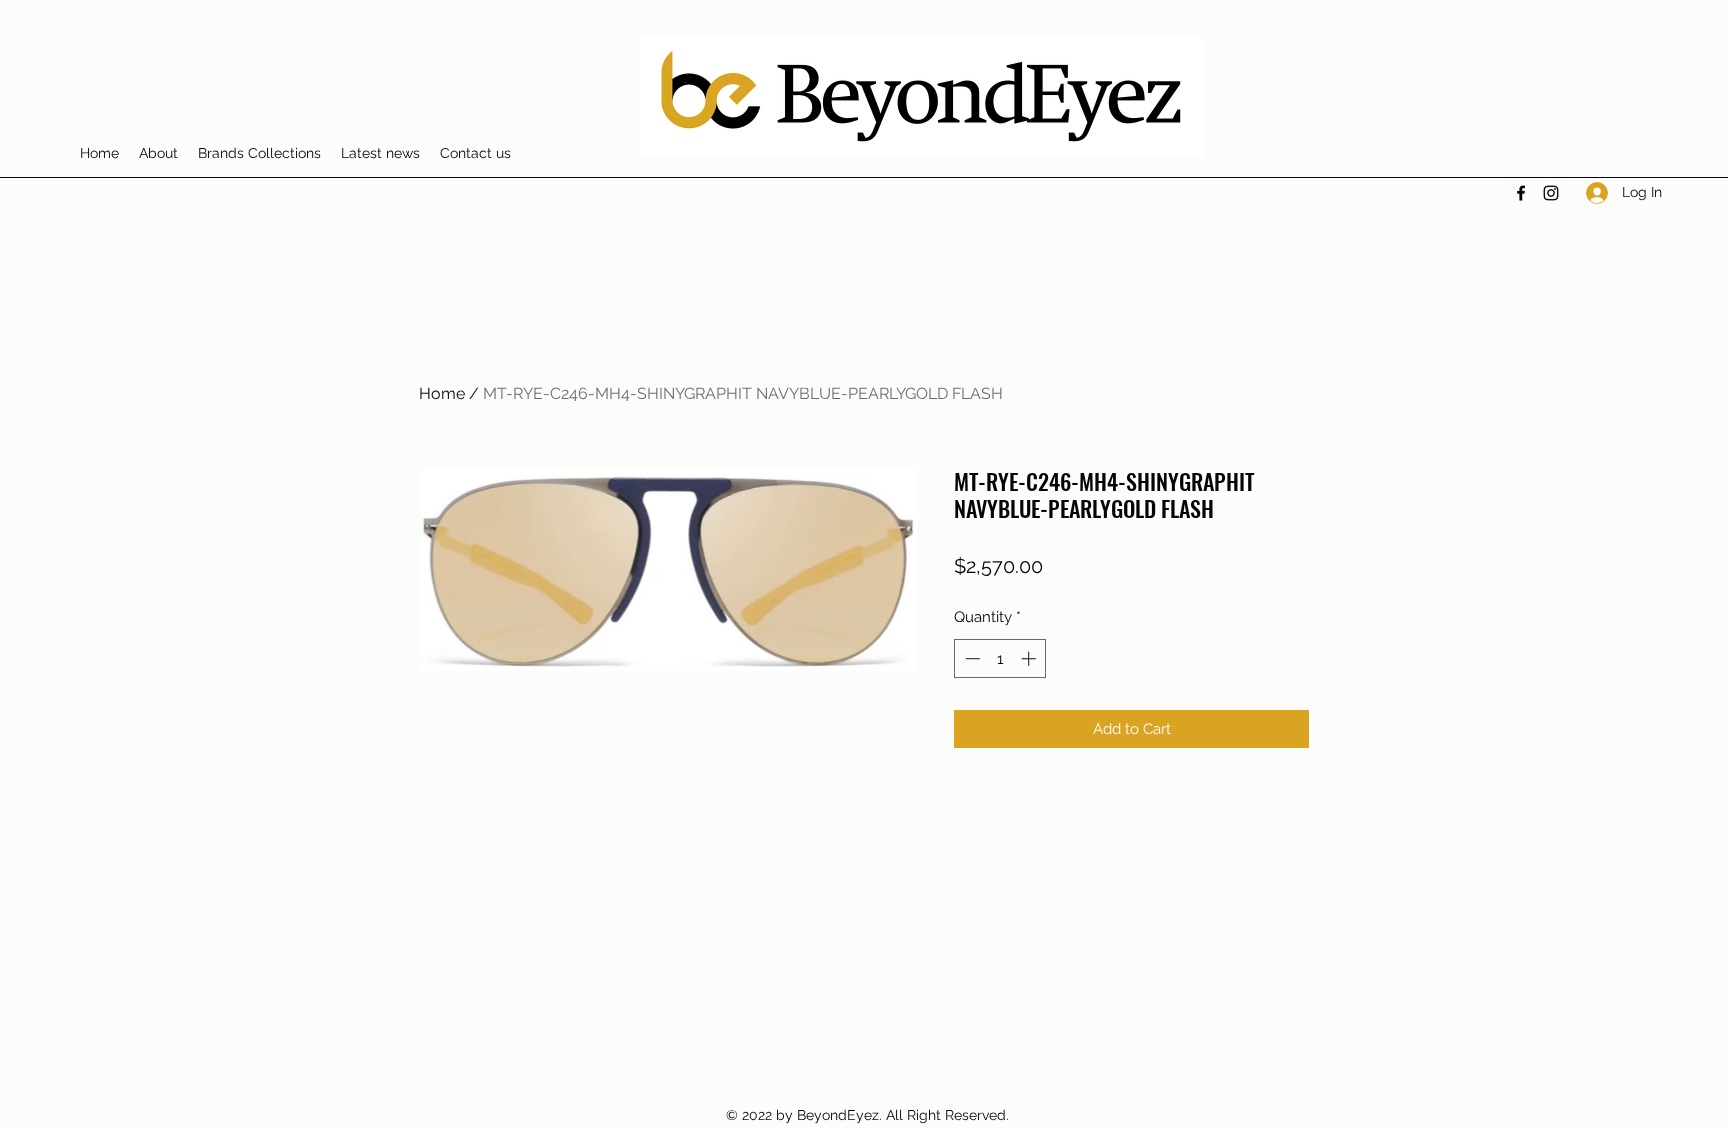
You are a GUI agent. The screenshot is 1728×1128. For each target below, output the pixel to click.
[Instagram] (1551, 193)
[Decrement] (970, 658)
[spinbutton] (1000, 658)
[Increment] (1030, 658)
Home (442, 393)
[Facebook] (1521, 193)
